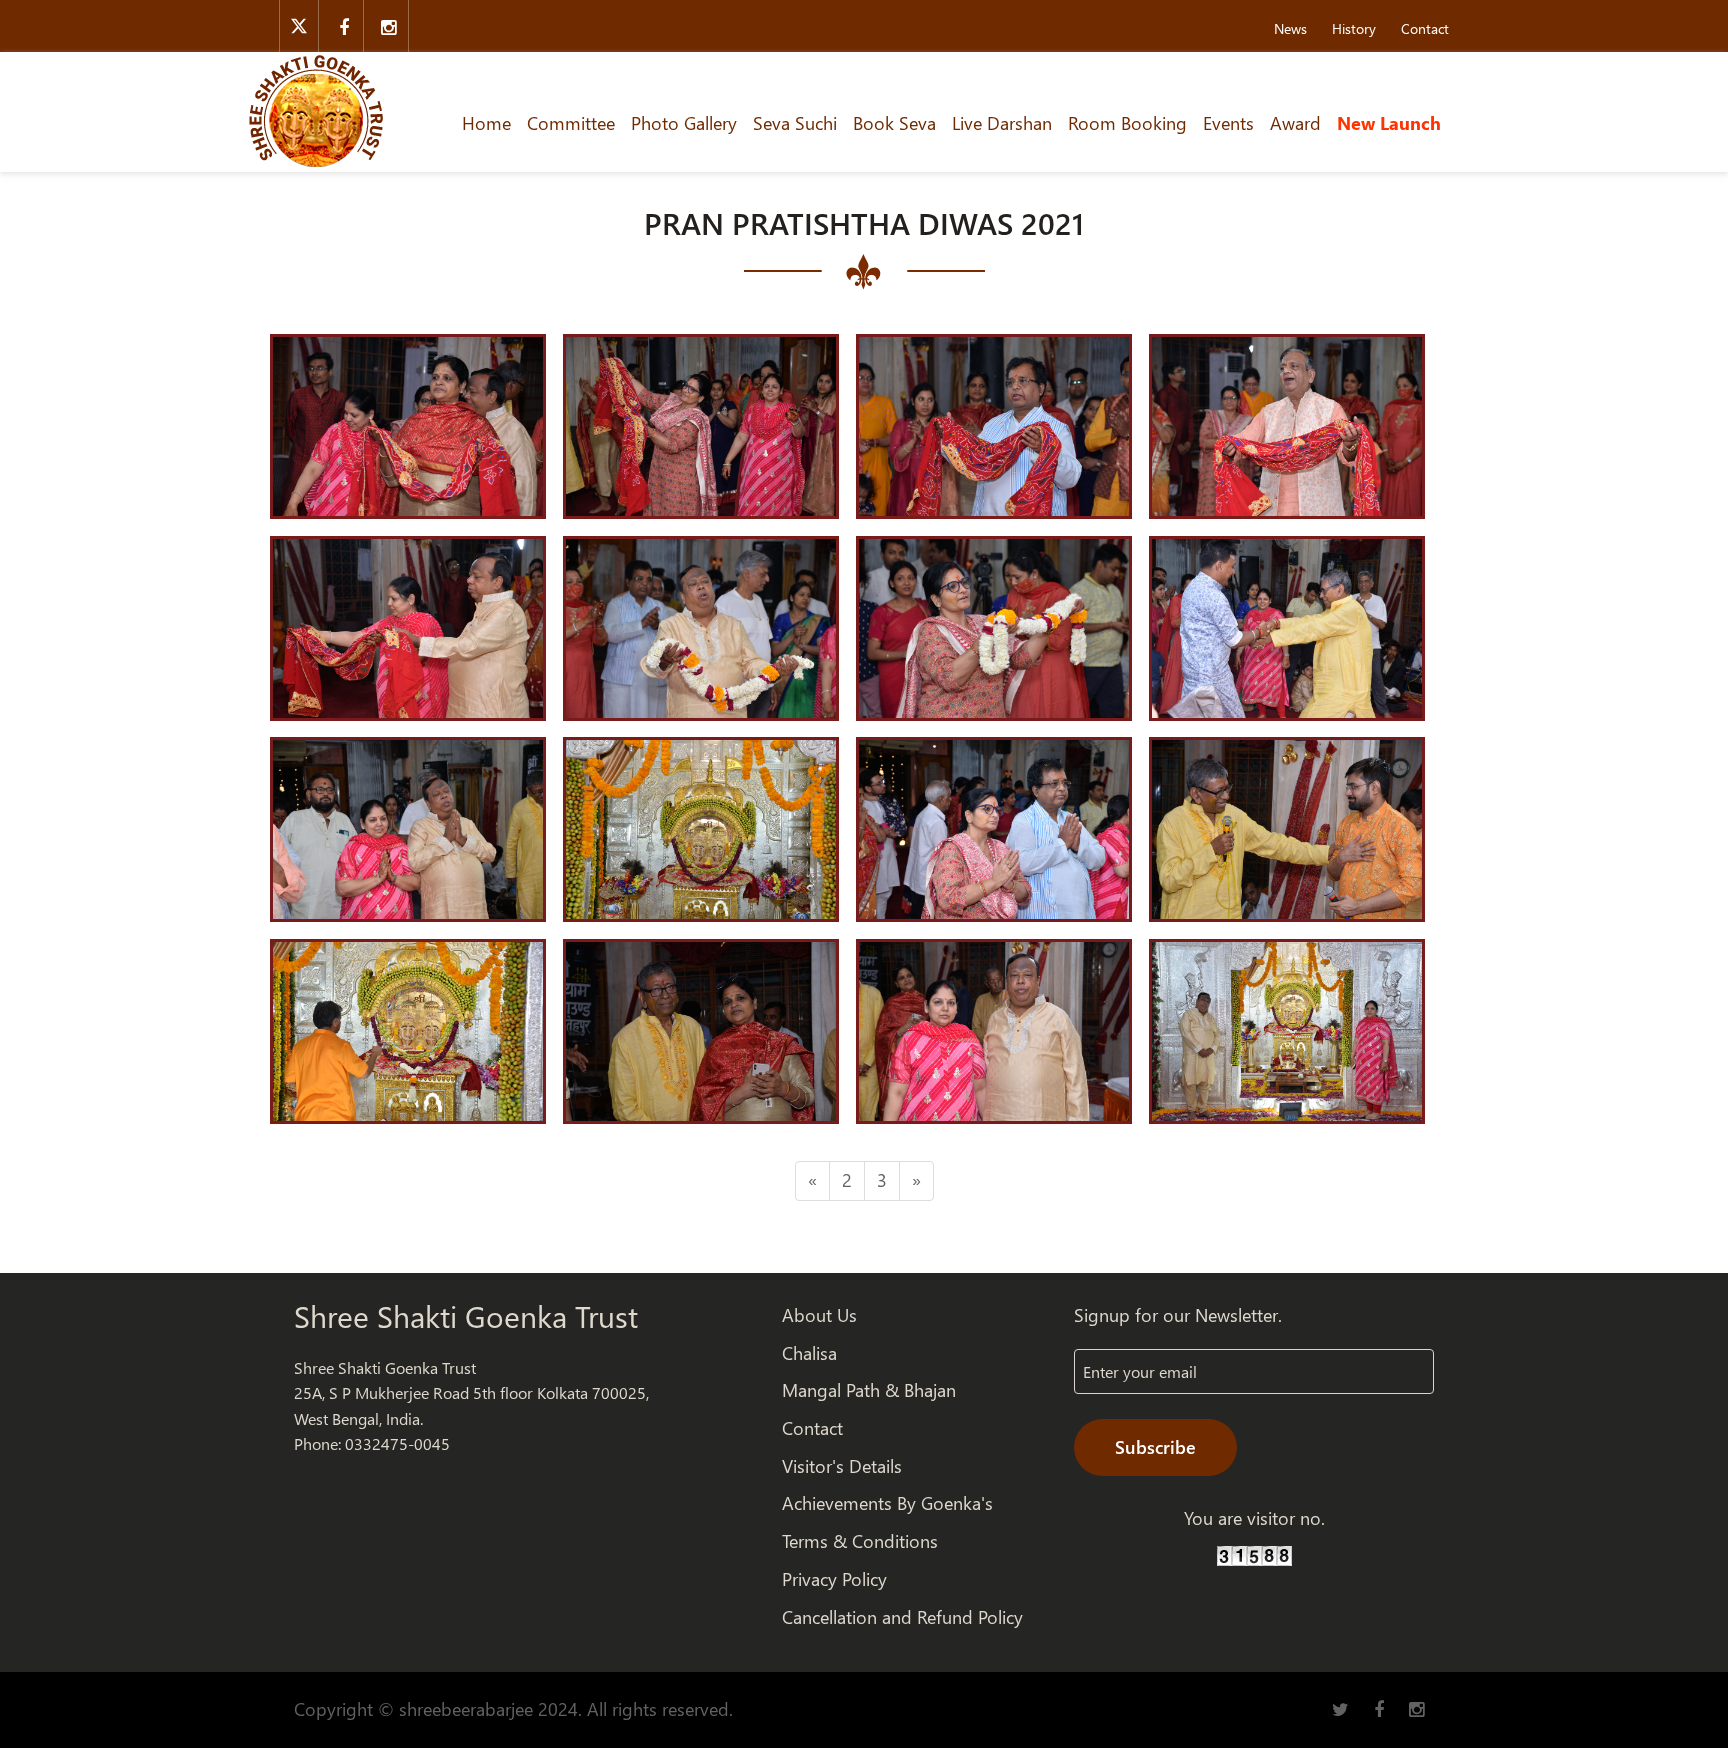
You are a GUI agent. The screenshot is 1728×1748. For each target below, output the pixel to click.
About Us (819, 1315)
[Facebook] (343, 26)
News (1290, 28)
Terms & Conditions (860, 1541)
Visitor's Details (842, 1466)
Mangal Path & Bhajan (869, 1390)
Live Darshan (1002, 123)
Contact (1425, 28)
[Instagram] (388, 26)
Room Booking (1127, 123)
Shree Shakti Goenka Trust (466, 1316)
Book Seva (894, 123)
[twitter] (299, 26)
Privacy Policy (834, 1579)
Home (486, 123)
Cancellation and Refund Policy (902, 1617)
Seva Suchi (795, 123)
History (1354, 28)
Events (1228, 123)
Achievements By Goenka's (887, 1503)
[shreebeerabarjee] (316, 109)
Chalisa (809, 1353)
